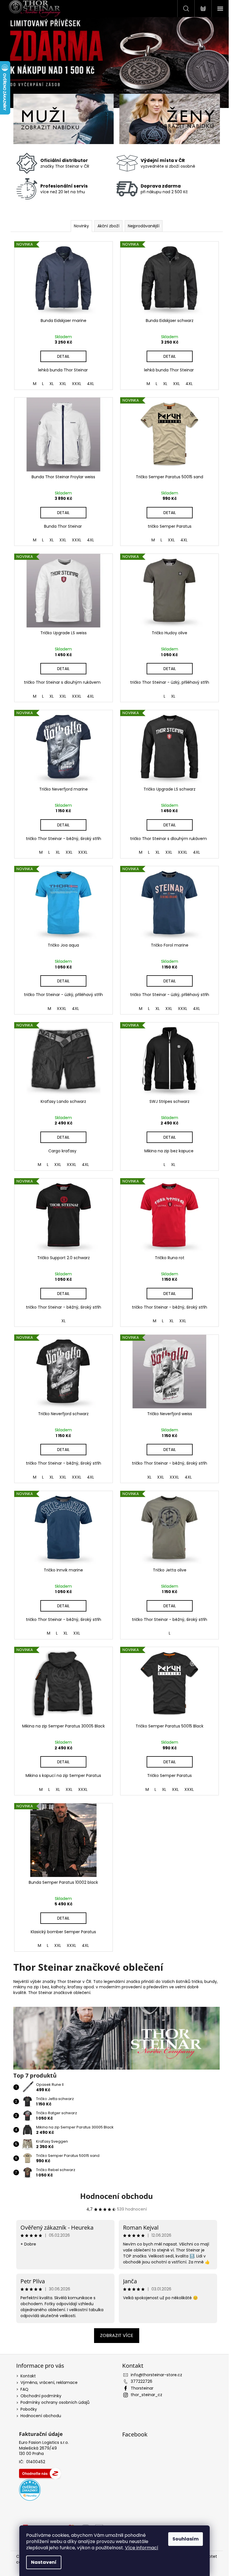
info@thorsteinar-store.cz (156, 2375)
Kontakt (28, 2376)
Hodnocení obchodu (116, 2196)
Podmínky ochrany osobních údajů (55, 2402)
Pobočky (29, 2409)
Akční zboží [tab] (108, 226)
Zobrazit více (117, 2335)
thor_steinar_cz (146, 2395)
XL (52, 384)
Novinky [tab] (81, 226)
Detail (63, 356)
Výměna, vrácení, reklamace (49, 2382)
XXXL (77, 384)
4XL (91, 384)
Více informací (142, 2548)
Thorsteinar (142, 2388)
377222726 (142, 2381)
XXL (63, 384)
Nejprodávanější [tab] (144, 226)
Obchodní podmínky (41, 2396)
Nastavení (44, 2562)
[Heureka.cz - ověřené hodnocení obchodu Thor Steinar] (30, 2490)
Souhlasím (186, 2539)
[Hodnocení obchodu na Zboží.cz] (40, 2473)
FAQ (24, 2389)
